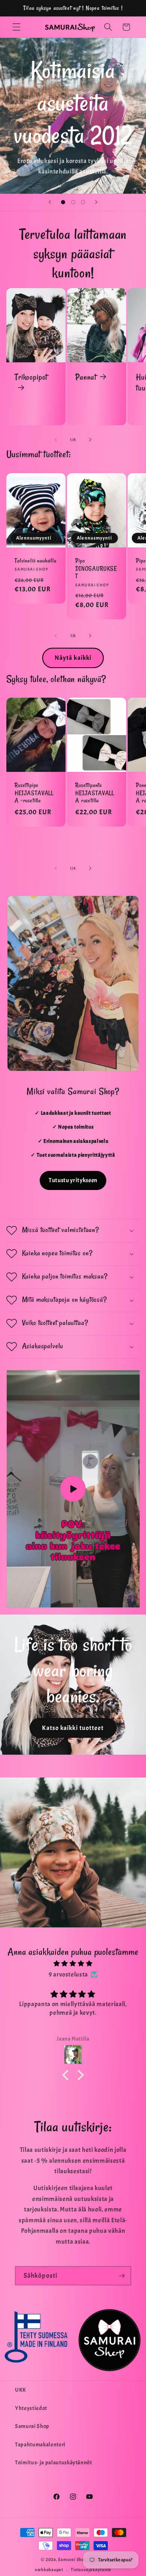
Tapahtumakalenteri (40, 2444)
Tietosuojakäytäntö (91, 2570)
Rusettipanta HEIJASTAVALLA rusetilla (95, 793)
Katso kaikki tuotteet (73, 1728)
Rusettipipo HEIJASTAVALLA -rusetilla (34, 793)
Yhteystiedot (31, 2408)
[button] (16, 27)
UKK (21, 2390)
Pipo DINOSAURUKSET (96, 568)
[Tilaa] (122, 2276)
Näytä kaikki (73, 658)
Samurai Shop (32, 2426)
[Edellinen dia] (50, 202)
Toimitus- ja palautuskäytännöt (54, 2462)
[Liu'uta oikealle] (90, 440)
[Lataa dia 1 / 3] (63, 202)
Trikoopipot (31, 377)
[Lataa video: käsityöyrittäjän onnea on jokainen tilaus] (73, 1489)
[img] (73, 1964)
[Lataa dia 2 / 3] (73, 202)
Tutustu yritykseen (73, 1180)
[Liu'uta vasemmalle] (56, 440)
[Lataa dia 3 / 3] (83, 202)
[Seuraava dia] (96, 202)
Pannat (86, 377)
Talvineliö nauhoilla (36, 560)
